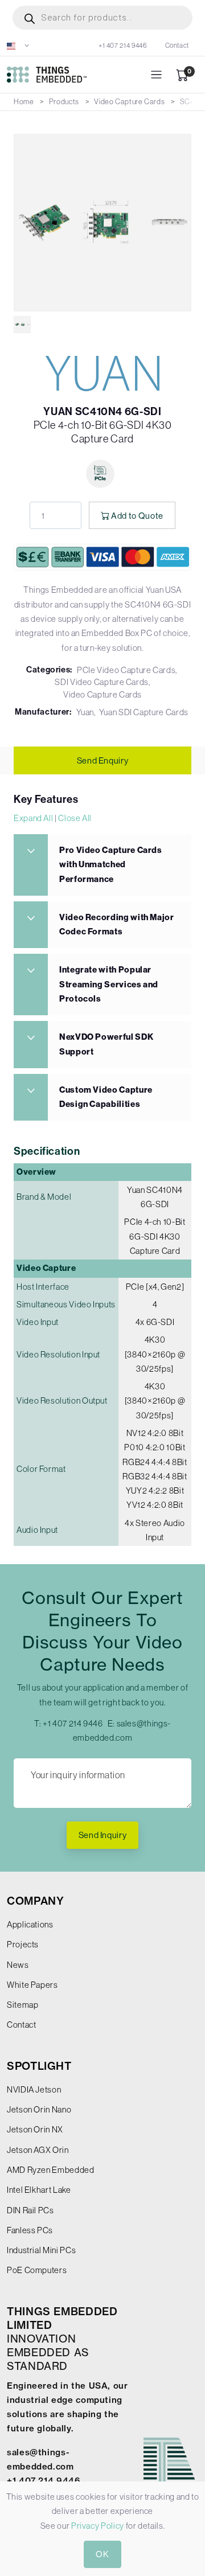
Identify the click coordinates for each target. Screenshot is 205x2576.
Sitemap (22, 2005)
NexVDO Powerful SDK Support (106, 1044)
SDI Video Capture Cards (102, 682)
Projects (23, 1944)
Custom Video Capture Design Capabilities (106, 1097)
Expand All (33, 818)
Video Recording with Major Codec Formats (117, 924)
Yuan (85, 712)
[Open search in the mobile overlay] (102, 18)
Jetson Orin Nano (39, 2109)
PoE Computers (37, 2270)
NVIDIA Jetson (34, 2089)
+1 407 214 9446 (123, 46)
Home (24, 102)
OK (102, 2554)
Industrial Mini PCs (41, 2250)
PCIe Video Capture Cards (126, 670)
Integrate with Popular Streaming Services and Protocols (109, 984)
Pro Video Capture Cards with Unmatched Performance (111, 865)
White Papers (32, 1985)
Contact (177, 46)
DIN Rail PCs (30, 2210)
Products (64, 102)
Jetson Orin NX (35, 2129)
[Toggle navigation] (156, 75)
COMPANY (35, 1901)
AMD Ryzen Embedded (51, 2170)
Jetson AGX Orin (38, 2150)
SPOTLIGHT (39, 2066)
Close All (75, 818)
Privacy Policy (98, 2526)
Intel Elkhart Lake (39, 2190)
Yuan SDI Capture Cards (144, 712)
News (18, 1965)
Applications (30, 1924)
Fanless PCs (30, 2230)
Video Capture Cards (129, 102)
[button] (18, 46)
